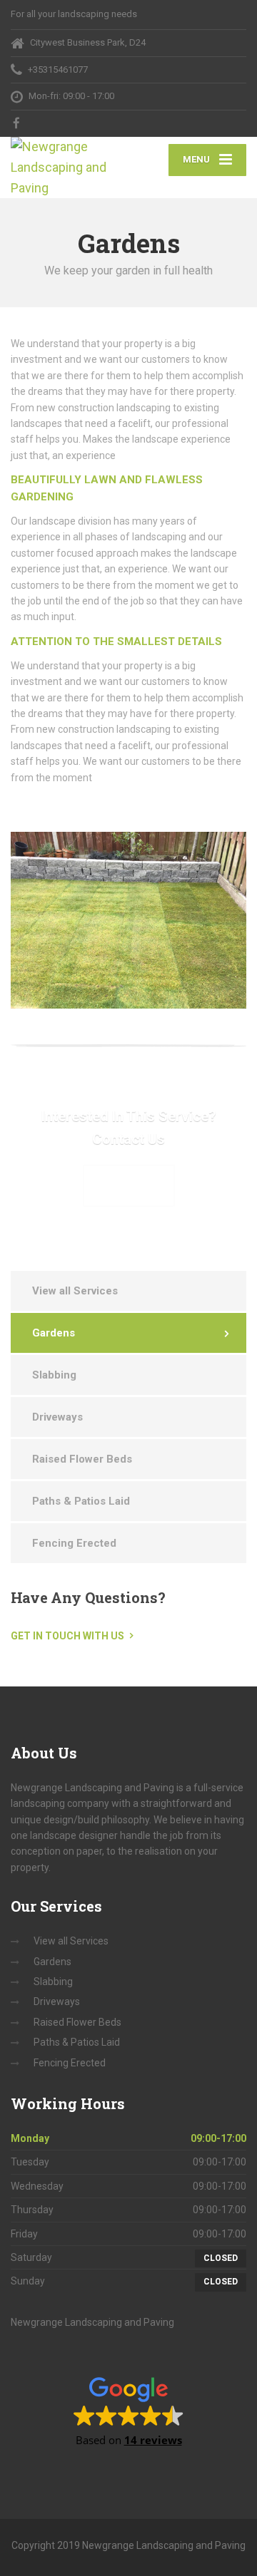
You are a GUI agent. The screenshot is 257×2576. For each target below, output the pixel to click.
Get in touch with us (67, 1636)
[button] (129, 2411)
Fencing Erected (74, 1543)
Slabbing (54, 1375)
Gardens (54, 1333)
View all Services (75, 1291)
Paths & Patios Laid (81, 1501)
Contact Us (129, 1185)
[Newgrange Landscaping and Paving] (70, 168)
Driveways (57, 1417)
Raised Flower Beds (82, 1459)
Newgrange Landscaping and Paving (92, 2322)
